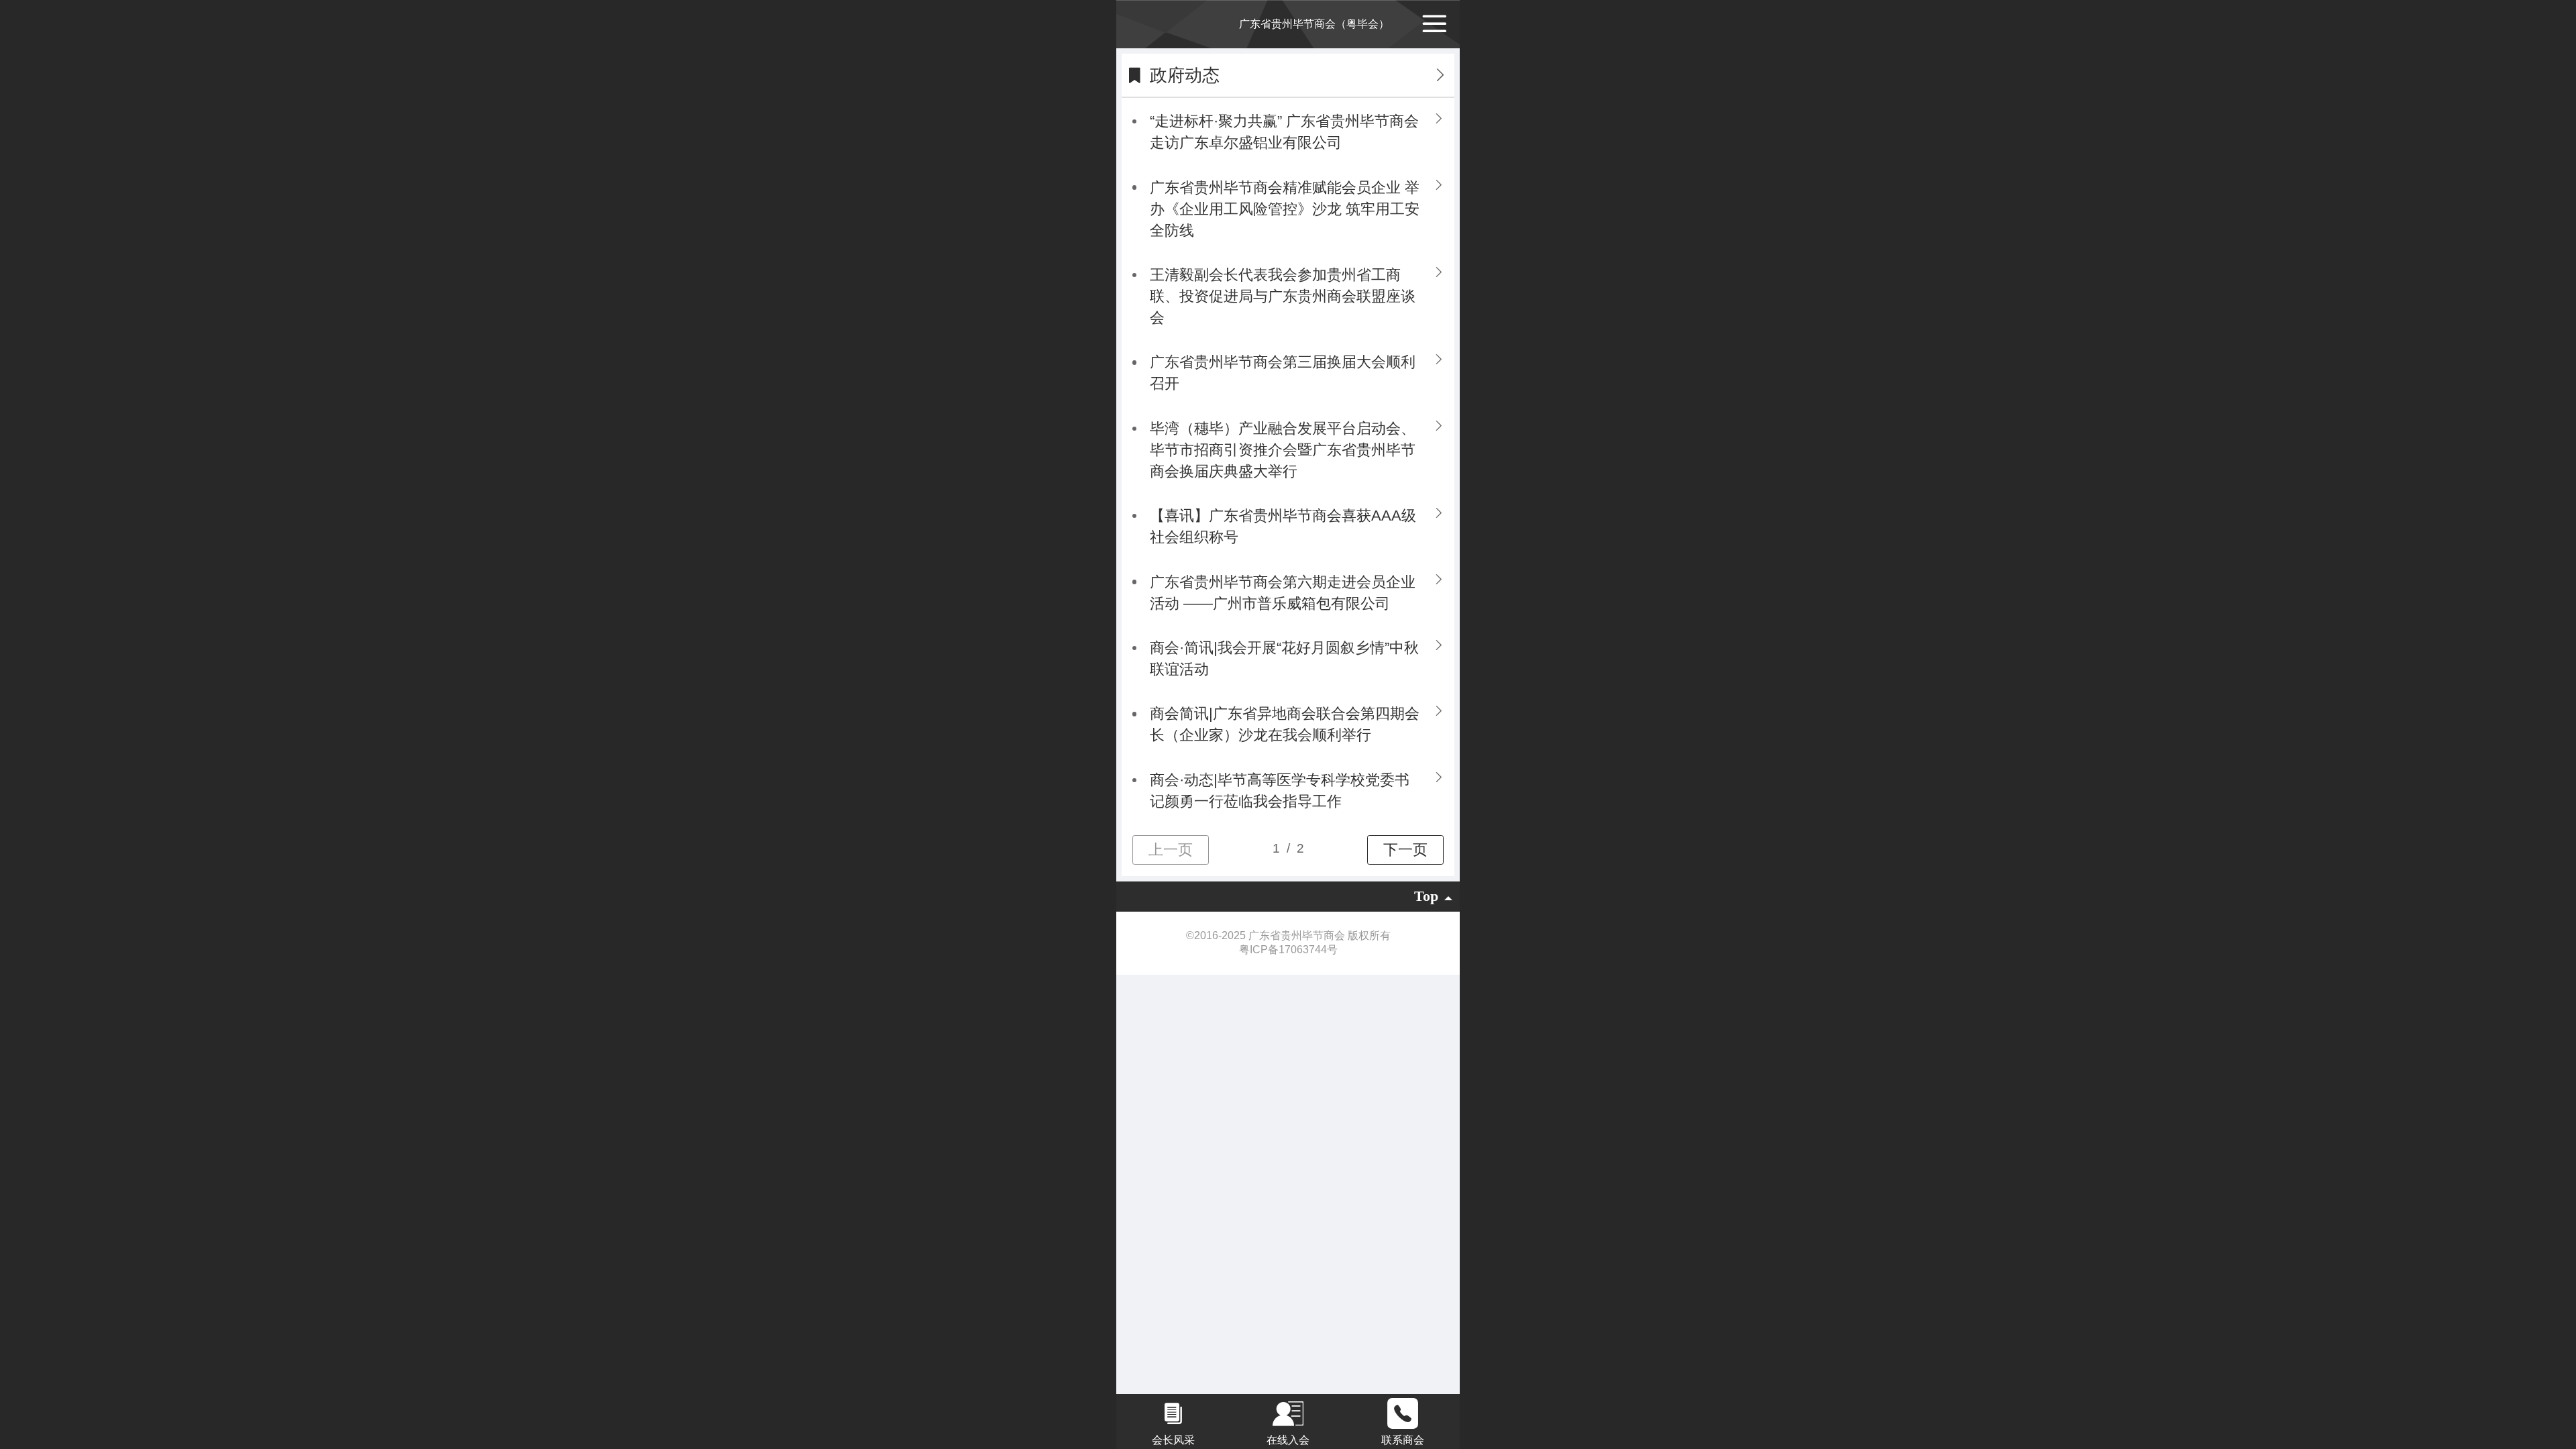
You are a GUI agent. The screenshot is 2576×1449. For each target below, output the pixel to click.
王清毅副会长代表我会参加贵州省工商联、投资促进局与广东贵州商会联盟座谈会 (1283, 296)
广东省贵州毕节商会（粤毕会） (1314, 24)
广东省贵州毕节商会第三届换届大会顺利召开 (1283, 373)
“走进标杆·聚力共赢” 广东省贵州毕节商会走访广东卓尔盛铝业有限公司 (1284, 132)
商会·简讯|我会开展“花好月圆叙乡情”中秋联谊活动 (1284, 658)
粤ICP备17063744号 (1288, 950)
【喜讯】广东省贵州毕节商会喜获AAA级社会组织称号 (1283, 526)
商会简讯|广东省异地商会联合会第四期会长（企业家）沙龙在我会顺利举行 (1285, 724)
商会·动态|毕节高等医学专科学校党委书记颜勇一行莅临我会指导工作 (1280, 791)
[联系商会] (1402, 1413)
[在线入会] (1288, 1413)
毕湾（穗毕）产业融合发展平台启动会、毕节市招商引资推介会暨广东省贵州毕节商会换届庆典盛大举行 (1283, 450)
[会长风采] (1174, 1413)
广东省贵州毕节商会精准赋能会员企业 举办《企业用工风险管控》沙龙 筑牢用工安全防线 (1285, 209)
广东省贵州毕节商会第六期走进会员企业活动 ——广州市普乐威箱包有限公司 (1283, 593)
